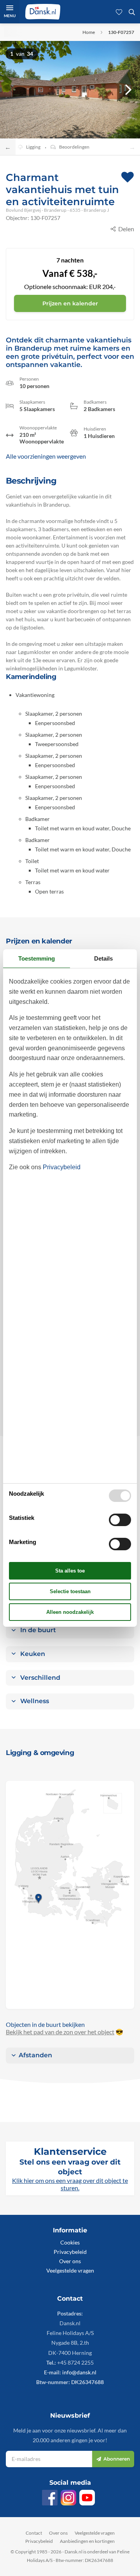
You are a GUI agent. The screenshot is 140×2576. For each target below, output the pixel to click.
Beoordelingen (74, 147)
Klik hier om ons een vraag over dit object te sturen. (70, 2184)
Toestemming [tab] (37, 958)
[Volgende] (128, 90)
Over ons (70, 2261)
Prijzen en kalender (70, 303)
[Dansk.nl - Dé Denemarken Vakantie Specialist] (43, 12)
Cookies (70, 2242)
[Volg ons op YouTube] (87, 2498)
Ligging (33, 147)
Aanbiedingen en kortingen (87, 2541)
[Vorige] (12, 90)
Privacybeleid (70, 2252)
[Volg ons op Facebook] (50, 2498)
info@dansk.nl (79, 2372)
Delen (126, 229)
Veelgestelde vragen (70, 2270)
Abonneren (117, 2459)
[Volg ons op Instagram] (68, 2498)
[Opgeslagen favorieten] (119, 12)
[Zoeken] (132, 12)
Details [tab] (103, 958)
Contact (34, 2533)
